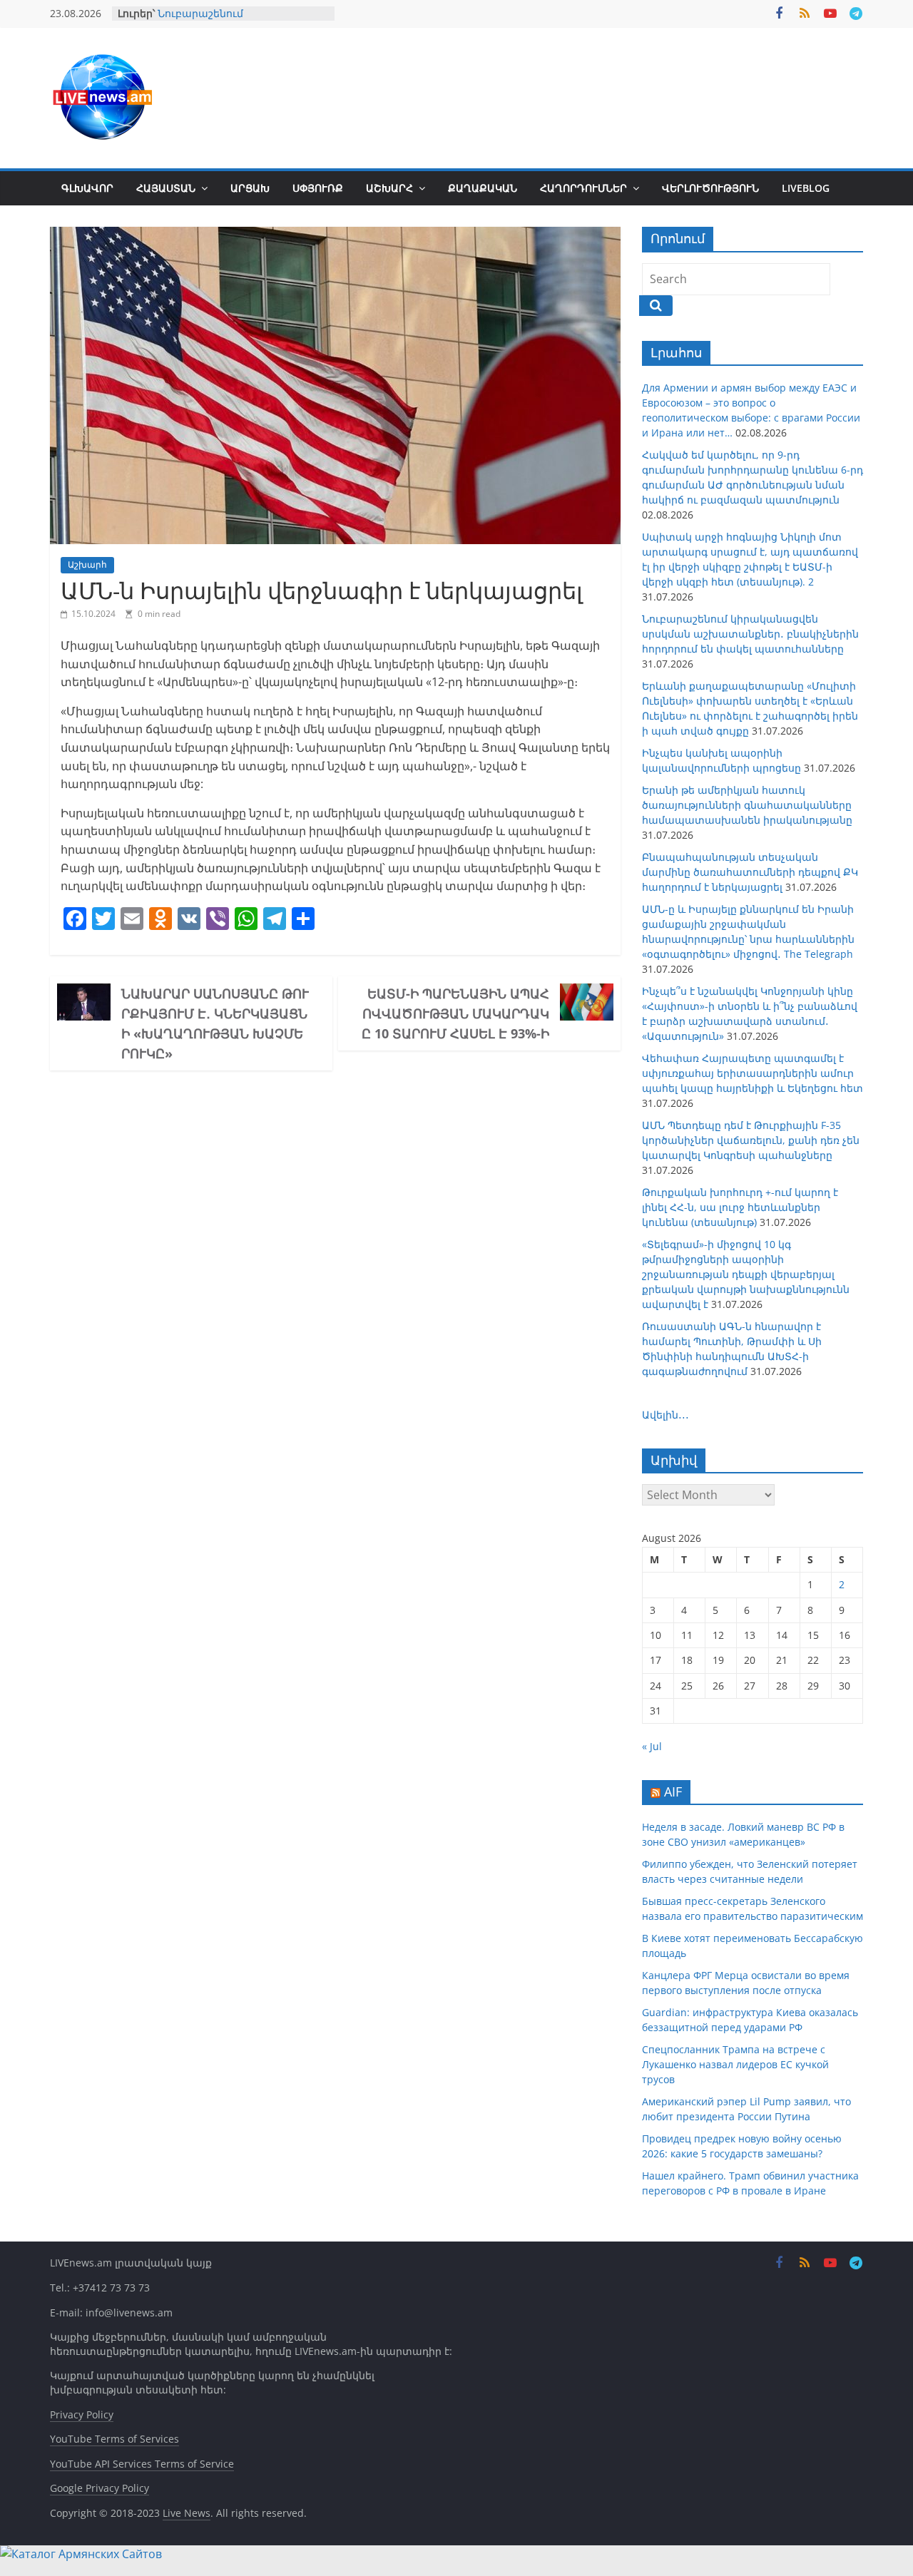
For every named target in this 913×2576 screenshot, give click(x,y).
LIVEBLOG (806, 188)
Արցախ (250, 188)
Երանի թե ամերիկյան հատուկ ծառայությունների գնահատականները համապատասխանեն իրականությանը (747, 805)
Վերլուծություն (710, 188)
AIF (673, 1792)
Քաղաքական (483, 188)
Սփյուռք (318, 188)
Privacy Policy (82, 2414)
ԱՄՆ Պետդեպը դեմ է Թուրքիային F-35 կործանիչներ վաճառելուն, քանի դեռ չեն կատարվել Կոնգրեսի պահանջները (751, 1140)
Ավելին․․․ (665, 1415)
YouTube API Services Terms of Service (142, 2464)
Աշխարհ (389, 188)
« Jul (652, 1746)
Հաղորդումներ (583, 188)
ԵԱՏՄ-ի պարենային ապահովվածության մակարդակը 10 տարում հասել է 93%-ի (455, 1013)
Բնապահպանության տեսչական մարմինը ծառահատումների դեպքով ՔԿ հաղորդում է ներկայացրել (750, 872)
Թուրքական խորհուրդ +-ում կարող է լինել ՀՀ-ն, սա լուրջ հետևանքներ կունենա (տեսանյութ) (740, 1207)
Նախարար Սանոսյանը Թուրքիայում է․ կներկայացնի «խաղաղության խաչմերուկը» (215, 1023)
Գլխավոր (87, 188)
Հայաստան (166, 188)
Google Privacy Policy (100, 2488)
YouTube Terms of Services (114, 2439)
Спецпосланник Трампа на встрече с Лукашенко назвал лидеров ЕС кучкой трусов (735, 2064)
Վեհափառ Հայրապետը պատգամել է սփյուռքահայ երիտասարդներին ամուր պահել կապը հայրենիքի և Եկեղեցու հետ (753, 1073)
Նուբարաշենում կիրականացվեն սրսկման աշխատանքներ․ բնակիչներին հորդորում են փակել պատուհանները (750, 634)
